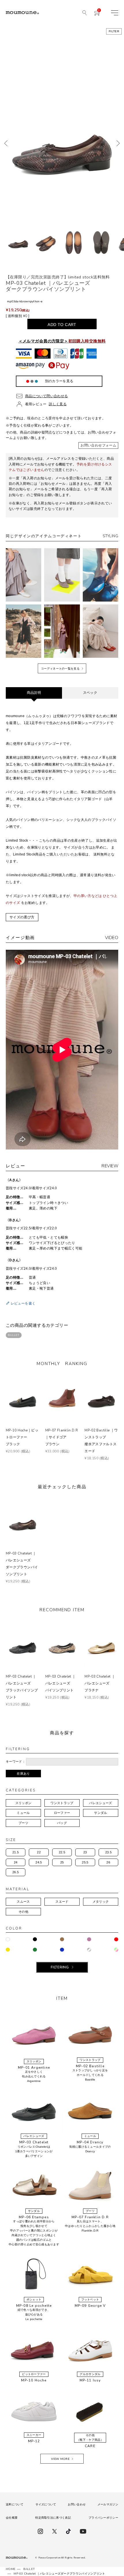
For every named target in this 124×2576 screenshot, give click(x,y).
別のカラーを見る (59, 381)
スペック (90, 693)
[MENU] (115, 13)
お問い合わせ (77, 2504)
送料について (15, 2504)
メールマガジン (108, 2504)
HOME (11, 2569)
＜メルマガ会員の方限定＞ (62, 341)
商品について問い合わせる (46, 396)
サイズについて (46, 2504)
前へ (6, 143)
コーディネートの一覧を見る (60, 669)
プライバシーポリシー (103, 2518)
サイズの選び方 (22, 917)
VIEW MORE (60, 2459)
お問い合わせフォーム (98, 445)
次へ (118, 143)
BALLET (14, 1335)
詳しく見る (58, 404)
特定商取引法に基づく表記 (53, 2518)
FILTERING (60, 1967)
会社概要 (12, 2518)
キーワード (14, 1761)
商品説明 (34, 693)
